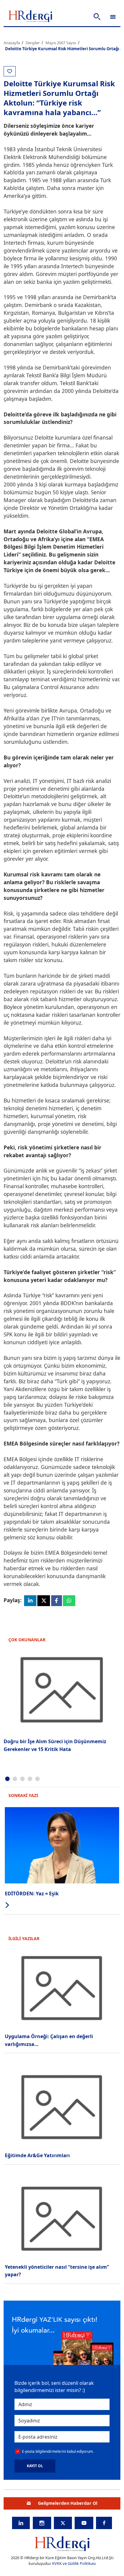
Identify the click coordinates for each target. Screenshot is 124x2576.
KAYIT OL (35, 2466)
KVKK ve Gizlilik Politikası (74, 2563)
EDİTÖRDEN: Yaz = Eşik (32, 1894)
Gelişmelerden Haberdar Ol (68, 2503)
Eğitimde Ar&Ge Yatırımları (37, 2155)
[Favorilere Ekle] (10, 71)
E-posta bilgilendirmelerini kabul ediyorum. (58, 2451)
